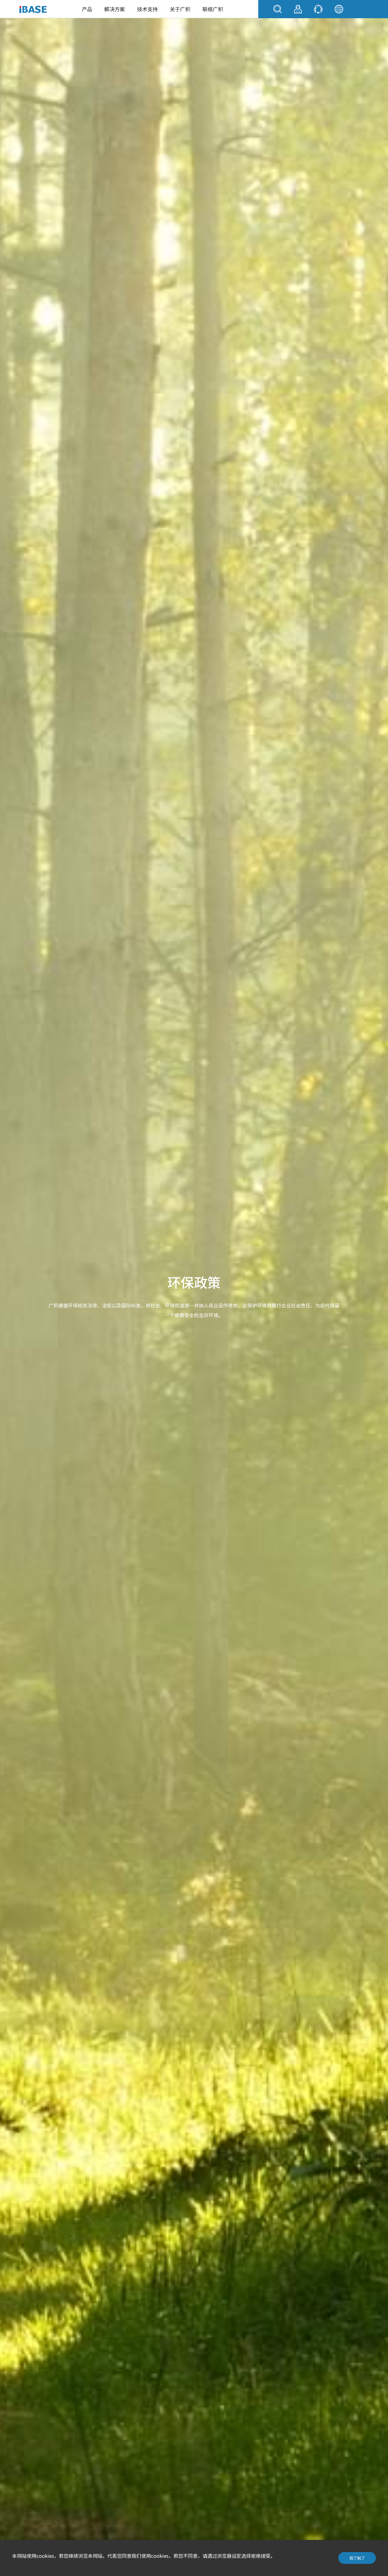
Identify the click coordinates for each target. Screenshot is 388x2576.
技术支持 (147, 9)
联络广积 (213, 9)
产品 (87, 9)
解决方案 (115, 9)
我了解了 (357, 2558)
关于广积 (180, 9)
